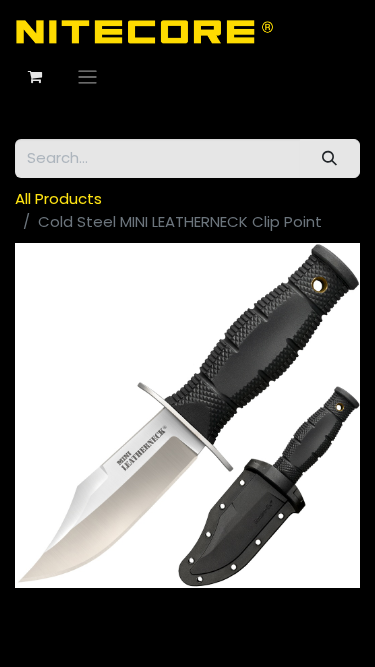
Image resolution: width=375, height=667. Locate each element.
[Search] (330, 158)
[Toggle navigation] (87, 76)
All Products (58, 198)
